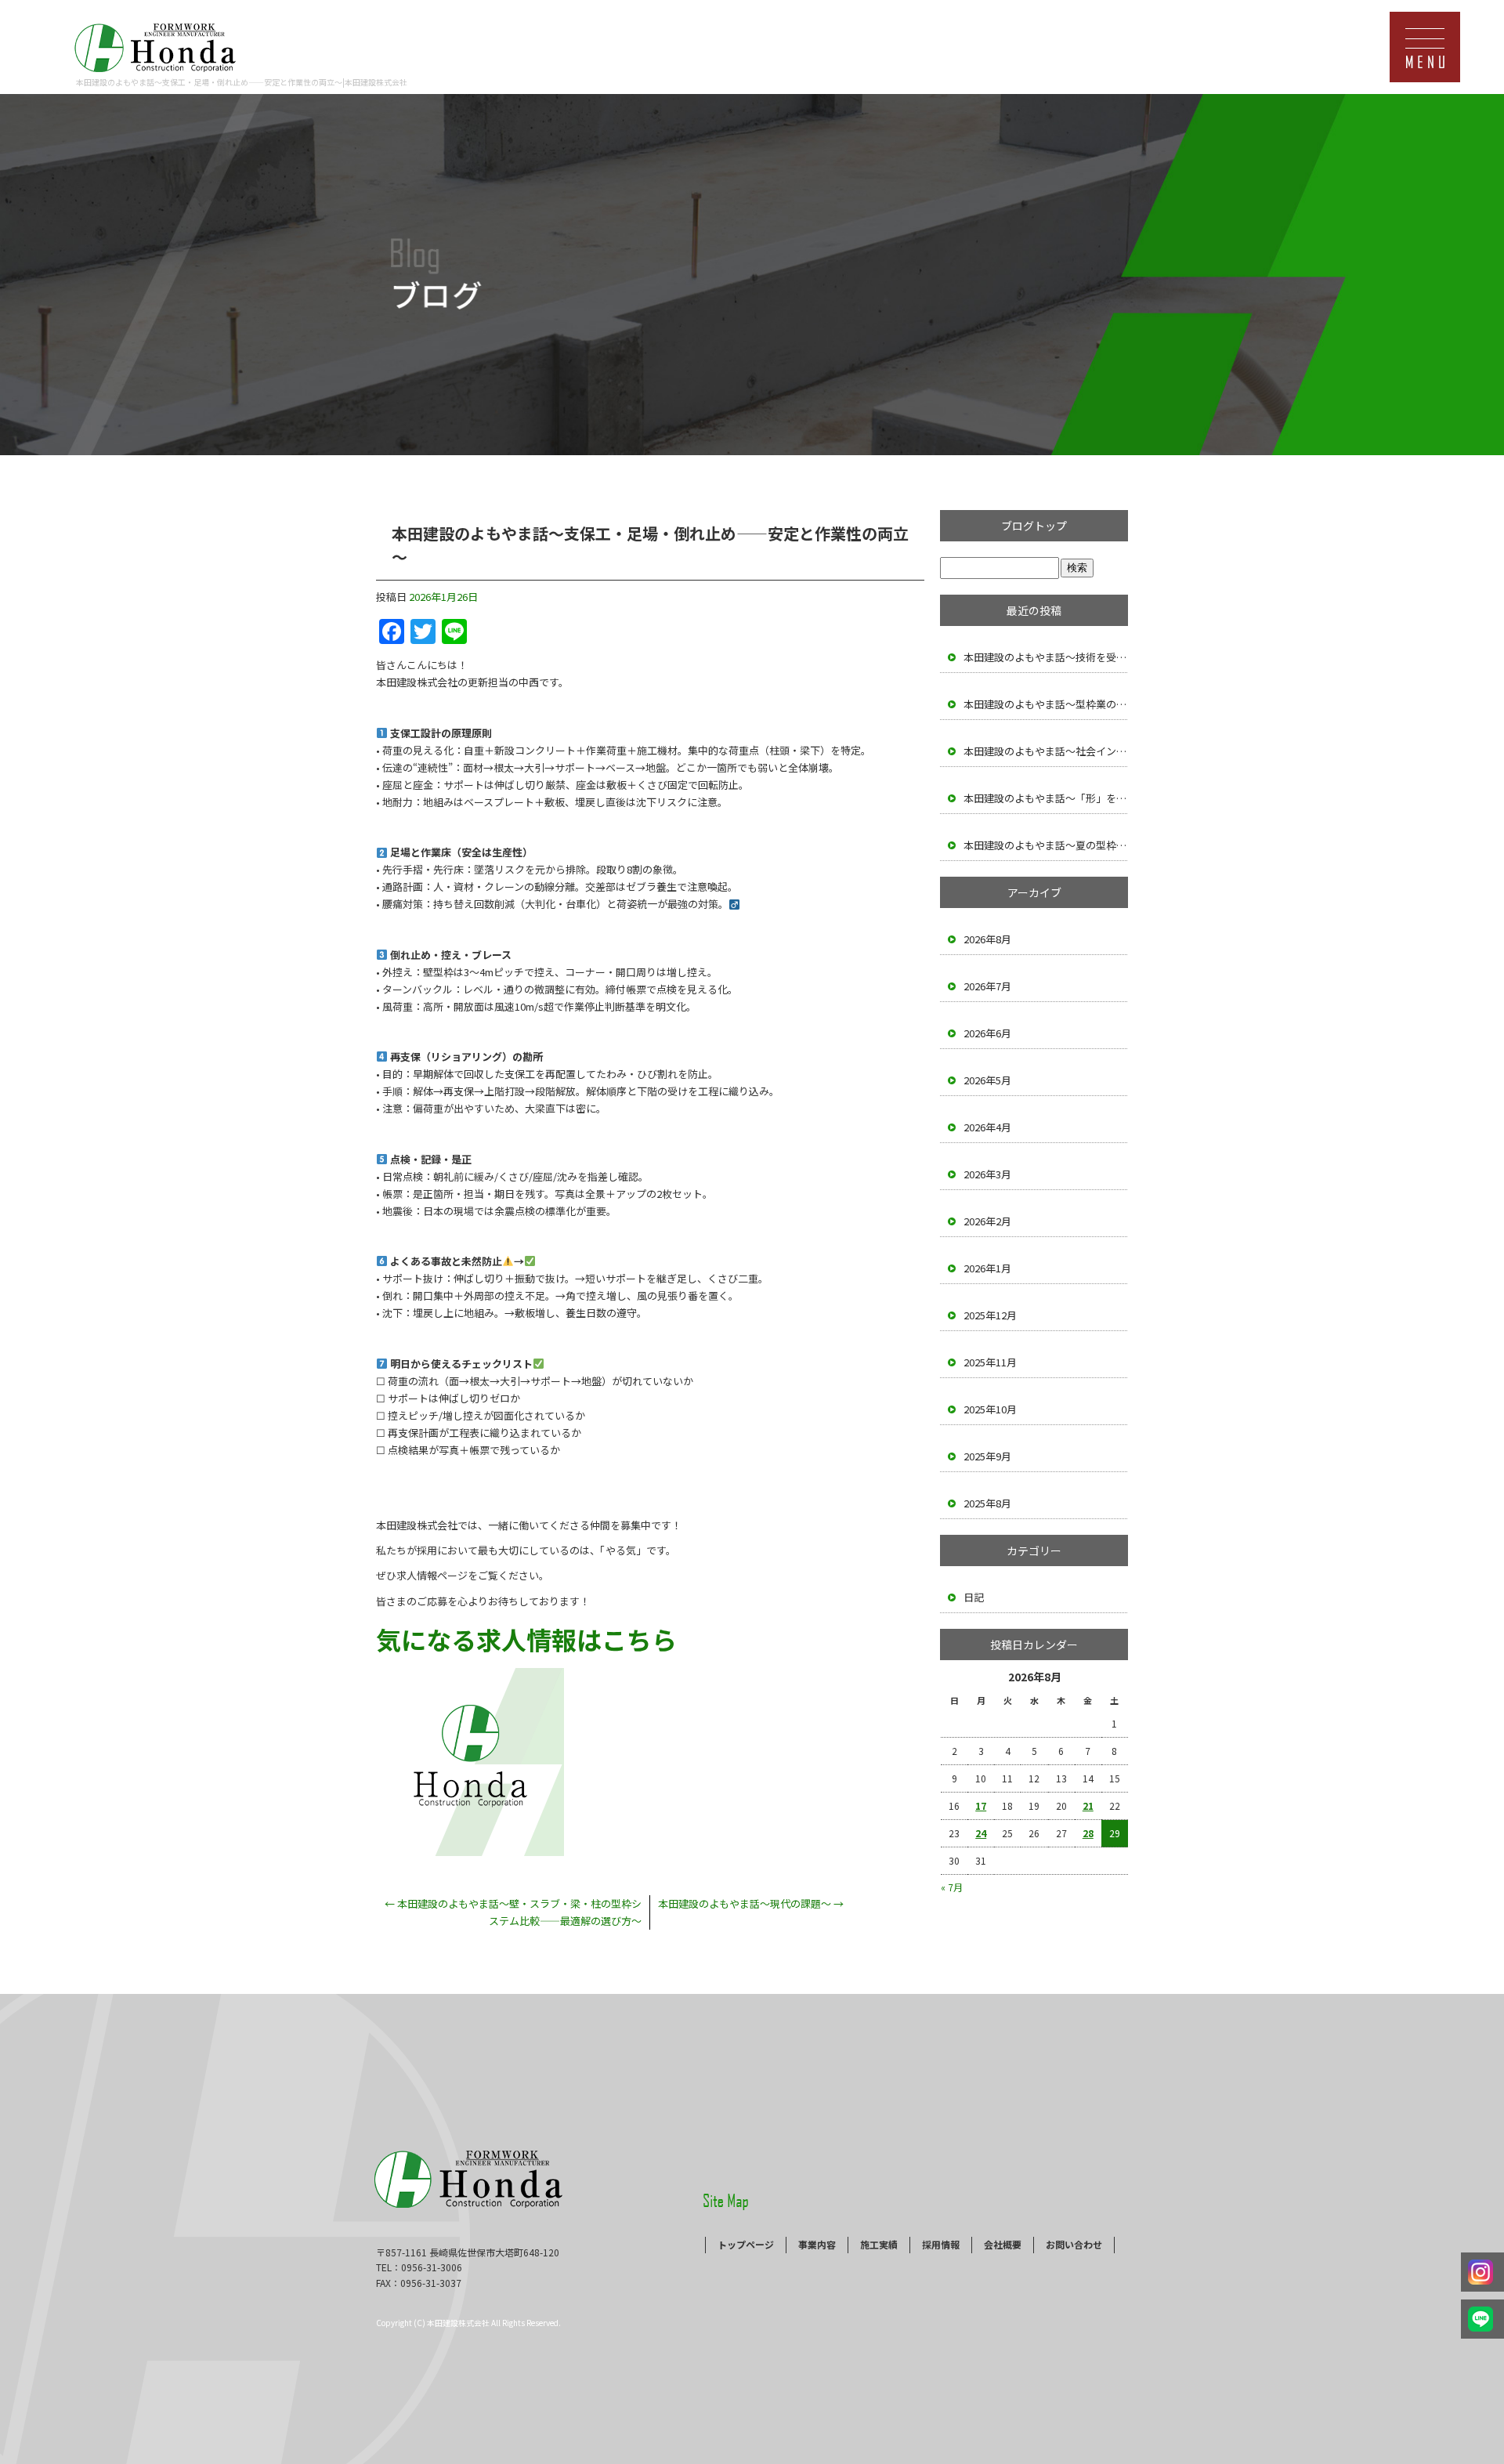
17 (981, 1805)
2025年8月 (987, 1503)
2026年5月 (987, 1080)
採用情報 (941, 2244)
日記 (974, 1597)
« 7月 (952, 1887)
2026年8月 (987, 939)
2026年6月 (987, 1033)
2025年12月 (990, 1315)
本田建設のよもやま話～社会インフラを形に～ (1046, 751)
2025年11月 (990, 1362)
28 (1088, 1833)
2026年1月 (987, 1268)
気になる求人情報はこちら (526, 1639)
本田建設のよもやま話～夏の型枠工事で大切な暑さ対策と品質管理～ (1046, 845)
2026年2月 (987, 1221)
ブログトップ (1034, 526)
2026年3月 (987, 1174)
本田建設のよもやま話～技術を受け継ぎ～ (1046, 657)
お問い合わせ (1074, 2244)
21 (1088, 1805)
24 (981, 1833)
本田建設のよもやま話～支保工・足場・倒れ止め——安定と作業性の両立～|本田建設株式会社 (242, 82)
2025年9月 (987, 1456)
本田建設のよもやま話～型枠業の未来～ (1046, 704)
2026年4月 (987, 1127)
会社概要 (1003, 2244)
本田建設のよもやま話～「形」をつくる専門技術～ (1046, 798)
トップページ (746, 2244)
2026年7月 (987, 986)
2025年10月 (990, 1409)
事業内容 (817, 2244)
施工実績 (879, 2244)
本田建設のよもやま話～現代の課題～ (751, 1903)
